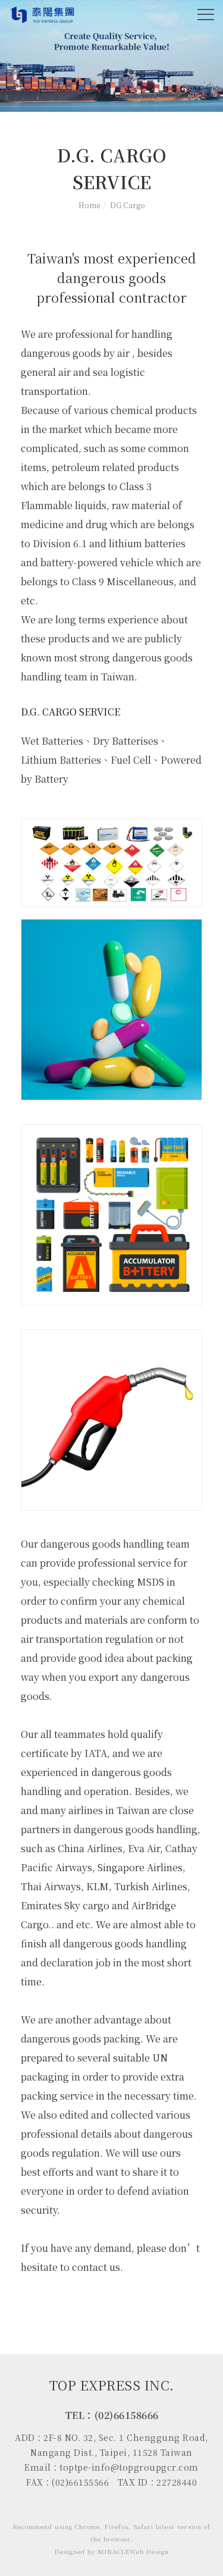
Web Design (149, 2551)
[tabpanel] (111, 56)
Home (89, 205)
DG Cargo (128, 205)
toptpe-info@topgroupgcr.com (129, 2467)
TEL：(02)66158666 (112, 2415)
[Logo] (43, 14)
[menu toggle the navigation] (206, 15)
